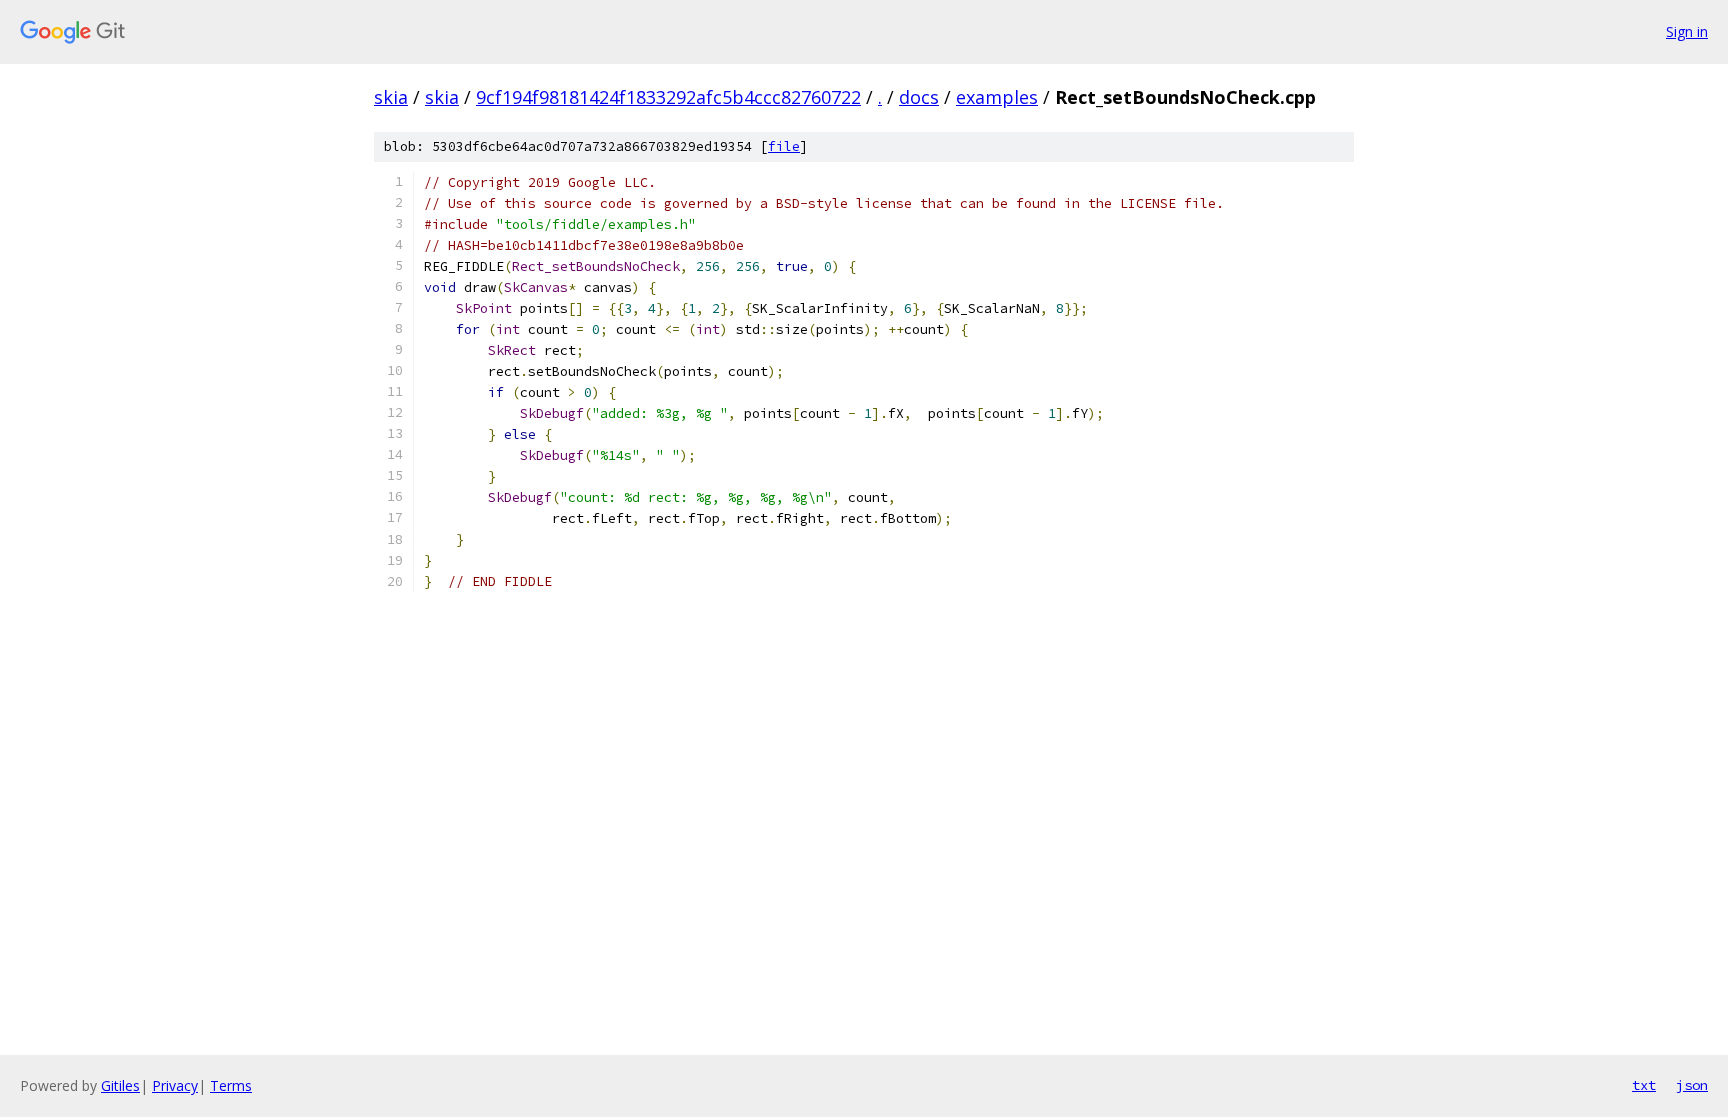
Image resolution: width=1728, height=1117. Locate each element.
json (1692, 1085)
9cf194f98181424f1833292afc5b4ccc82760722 (668, 97)
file (784, 146)
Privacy (175, 1085)
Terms (231, 1085)
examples (997, 97)
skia (391, 97)
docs (919, 97)
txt (1644, 1085)
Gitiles (120, 1085)
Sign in (1687, 31)
